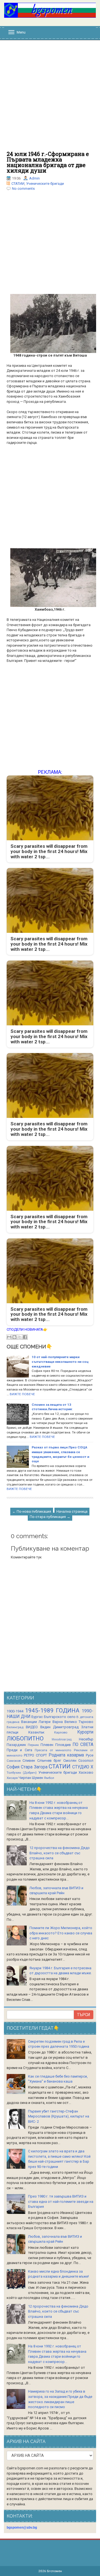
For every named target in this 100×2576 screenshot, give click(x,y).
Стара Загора (34, 1767)
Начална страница (72, 1511)
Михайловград (62, 1739)
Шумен (37, 1778)
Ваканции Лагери (36, 1722)
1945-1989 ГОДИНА (52, 1710)
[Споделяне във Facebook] (25, 1337)
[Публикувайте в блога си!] (14, 1337)
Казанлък (36, 1732)
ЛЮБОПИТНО (25, 1738)
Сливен (29, 1761)
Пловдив (63, 1745)
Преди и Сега (19, 1750)
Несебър (86, 1739)
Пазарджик (16, 1745)
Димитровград (66, 1727)
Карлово (61, 1732)
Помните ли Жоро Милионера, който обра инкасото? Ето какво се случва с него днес (61, 1933)
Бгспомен (54, 2571)
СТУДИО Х (83, 1767)
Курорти (85, 1732)
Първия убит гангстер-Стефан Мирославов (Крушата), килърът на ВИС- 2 (59, 2116)
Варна (58, 1722)
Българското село (60, 1717)
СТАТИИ (18, 184)
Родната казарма (66, 1755)
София (13, 1767)
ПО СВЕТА (83, 1745)
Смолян (70, 1761)
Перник (33, 1745)
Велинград (15, 1727)
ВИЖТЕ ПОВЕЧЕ (22, 1394)
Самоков (14, 1761)
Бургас (37, 1717)
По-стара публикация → (50, 1517)
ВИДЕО (32, 1727)
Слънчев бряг (49, 1761)
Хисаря (12, 1778)
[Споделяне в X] (20, 1337)
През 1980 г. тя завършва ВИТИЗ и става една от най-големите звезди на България (61, 2201)
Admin (34, 178)
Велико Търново (79, 1722)
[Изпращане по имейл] (9, 1337)
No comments (23, 189)
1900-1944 (15, 1711)
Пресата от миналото (53, 1750)
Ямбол (49, 1778)
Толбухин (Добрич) (22, 1773)
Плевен (47, 1745)
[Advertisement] (50, 98)
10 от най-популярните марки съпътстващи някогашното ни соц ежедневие (60, 1362)
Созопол (86, 1761)
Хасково (86, 1772)
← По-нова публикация (32, 1511)
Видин (45, 1727)
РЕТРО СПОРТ (35, 1755)
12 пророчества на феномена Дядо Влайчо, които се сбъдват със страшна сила (60, 1853)
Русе (90, 1755)
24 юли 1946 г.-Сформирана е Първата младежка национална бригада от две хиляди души (48, 162)
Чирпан (25, 1778)
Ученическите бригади (45, 184)
